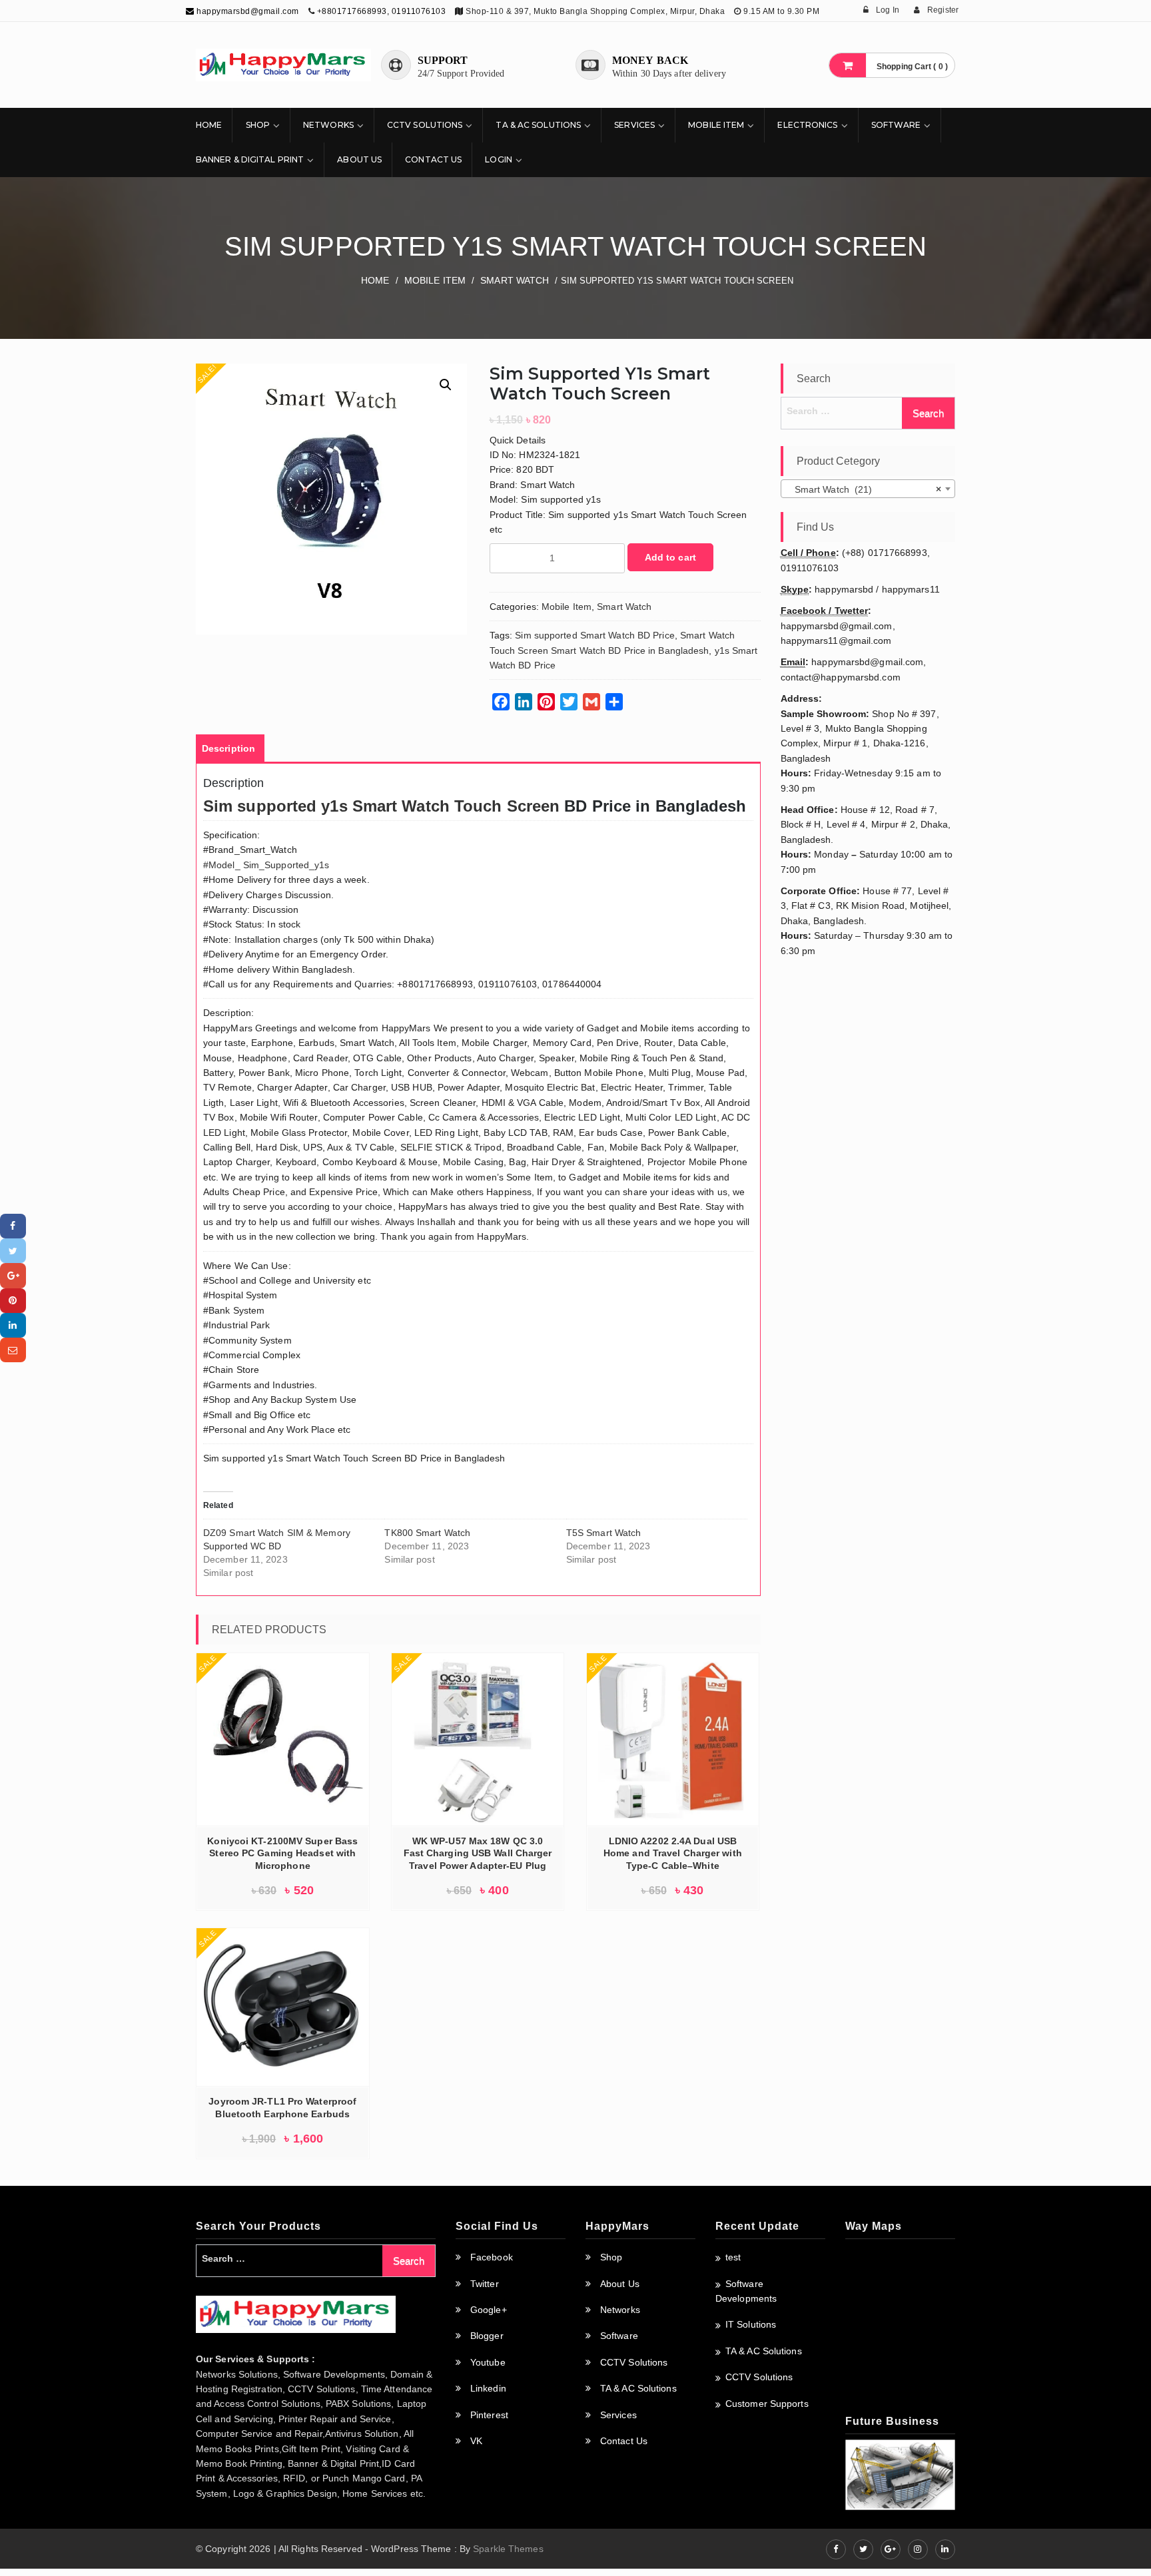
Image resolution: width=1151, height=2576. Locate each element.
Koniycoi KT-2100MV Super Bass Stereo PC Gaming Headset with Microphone (282, 1854)
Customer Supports (767, 2404)
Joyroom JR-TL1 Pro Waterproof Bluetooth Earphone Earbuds (282, 2108)
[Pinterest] (13, 1301)
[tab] (228, 748)
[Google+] (13, 1275)
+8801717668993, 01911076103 (382, 11)
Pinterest (489, 2415)
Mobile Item (716, 125)
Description (228, 748)
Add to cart (670, 557)
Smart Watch (515, 280)
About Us (359, 159)
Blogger (487, 2336)
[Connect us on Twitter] (863, 2549)
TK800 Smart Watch (427, 1533)
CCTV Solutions (425, 125)
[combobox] (868, 489)
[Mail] (13, 1350)
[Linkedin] (13, 1325)
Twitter (485, 2284)
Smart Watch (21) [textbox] (864, 489)
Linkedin (488, 2388)
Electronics (807, 125)
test (733, 2257)
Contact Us (433, 159)
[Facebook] (13, 1226)
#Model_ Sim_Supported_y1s (266, 865)
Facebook (492, 2257)
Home (209, 125)
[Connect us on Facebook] (836, 2549)
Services (634, 125)
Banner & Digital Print (250, 159)
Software (896, 125)
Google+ (489, 2310)
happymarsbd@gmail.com (247, 11)
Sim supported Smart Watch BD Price (594, 635)
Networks (328, 125)
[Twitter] (13, 1251)
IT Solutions (751, 2324)
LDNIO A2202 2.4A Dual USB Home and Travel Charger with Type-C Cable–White (673, 1854)
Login (499, 159)
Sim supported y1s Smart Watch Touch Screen (381, 806)
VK (476, 2441)
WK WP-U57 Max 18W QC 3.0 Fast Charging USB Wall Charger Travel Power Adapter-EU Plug (478, 1854)
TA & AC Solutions (538, 125)
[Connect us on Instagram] (918, 2549)
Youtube (488, 2362)
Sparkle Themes (508, 2549)
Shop (258, 125)
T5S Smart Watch (604, 1533)
